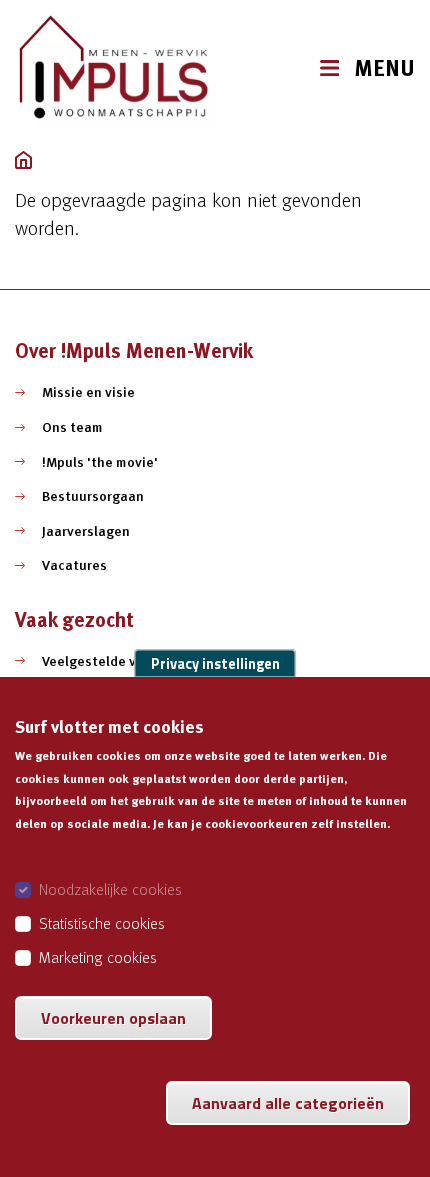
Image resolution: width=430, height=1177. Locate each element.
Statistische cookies (102, 923)
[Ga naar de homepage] (115, 68)
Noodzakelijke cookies (110, 889)
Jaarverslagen (86, 531)
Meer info (47, 846)
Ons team (72, 427)
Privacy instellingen (215, 663)
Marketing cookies (98, 957)
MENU (384, 68)
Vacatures (74, 565)
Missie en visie (88, 392)
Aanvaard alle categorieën (288, 1103)
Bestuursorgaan (93, 496)
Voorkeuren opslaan (113, 1018)
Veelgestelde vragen (107, 661)
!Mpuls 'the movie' (100, 462)
